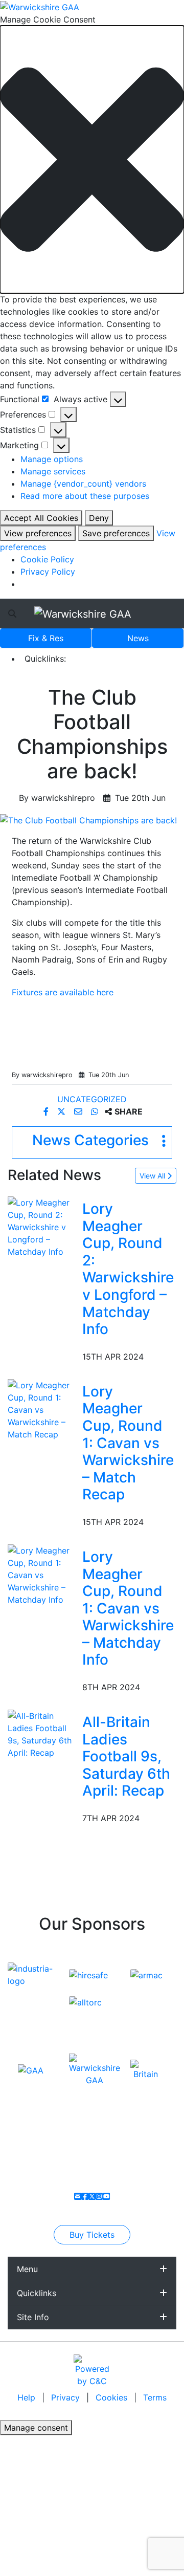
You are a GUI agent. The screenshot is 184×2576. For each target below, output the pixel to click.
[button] (92, 160)
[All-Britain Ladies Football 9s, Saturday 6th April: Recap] (43, 1733)
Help (28, 2397)
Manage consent (36, 2428)
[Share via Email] (79, 1111)
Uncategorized (92, 1099)
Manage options (52, 459)
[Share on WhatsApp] (96, 1111)
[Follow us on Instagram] (99, 2196)
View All (153, 1176)
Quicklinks (37, 2293)
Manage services (53, 471)
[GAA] (31, 2069)
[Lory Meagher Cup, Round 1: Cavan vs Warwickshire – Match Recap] (43, 1409)
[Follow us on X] (92, 2196)
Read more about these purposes (85, 496)
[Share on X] (63, 1111)
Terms (155, 2397)
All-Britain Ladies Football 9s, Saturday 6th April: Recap (126, 1756)
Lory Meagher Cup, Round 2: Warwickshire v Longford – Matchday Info (128, 1269)
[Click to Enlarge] (92, 820)
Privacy (67, 2397)
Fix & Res (46, 638)
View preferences (38, 533)
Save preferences (116, 533)
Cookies (111, 2397)
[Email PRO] (78, 2196)
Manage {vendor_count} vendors (83, 484)
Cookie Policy (47, 559)
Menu (27, 2269)
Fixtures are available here (63, 992)
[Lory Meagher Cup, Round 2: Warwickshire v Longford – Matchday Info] (43, 1226)
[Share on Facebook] (47, 1111)
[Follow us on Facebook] (85, 2196)
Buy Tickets (92, 2235)
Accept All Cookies (41, 518)
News (138, 638)
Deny (99, 518)
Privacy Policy (48, 572)
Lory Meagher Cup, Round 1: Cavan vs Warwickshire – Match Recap (128, 1443)
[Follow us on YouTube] (106, 2196)
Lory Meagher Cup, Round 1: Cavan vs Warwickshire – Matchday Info (128, 1608)
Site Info (33, 2317)
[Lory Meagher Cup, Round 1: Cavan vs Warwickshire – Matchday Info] (43, 1574)
